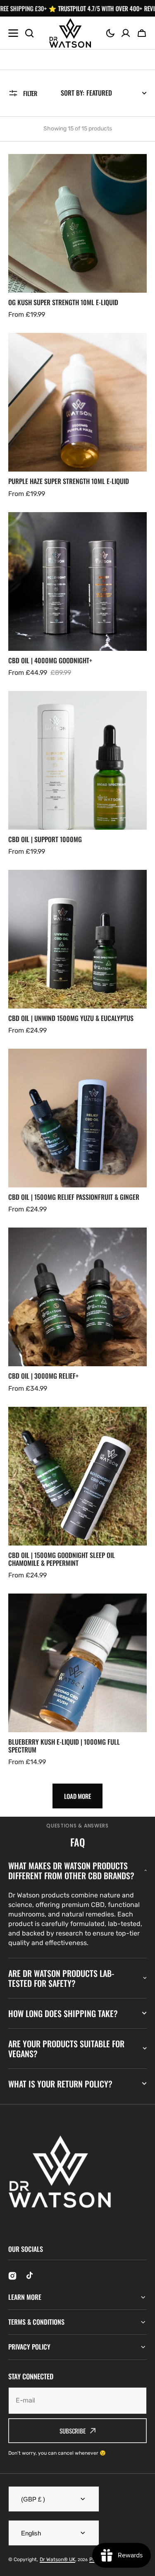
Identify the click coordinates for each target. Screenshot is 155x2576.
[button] (110, 33)
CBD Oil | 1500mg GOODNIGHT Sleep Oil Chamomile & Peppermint (62, 1559)
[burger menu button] (13, 33)
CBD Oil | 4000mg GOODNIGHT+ (50, 661)
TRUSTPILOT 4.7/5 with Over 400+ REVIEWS (91, 8)
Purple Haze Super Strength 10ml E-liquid (69, 481)
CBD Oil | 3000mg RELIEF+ (43, 1376)
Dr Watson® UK (57, 2559)
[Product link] (77, 237)
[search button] (29, 33)
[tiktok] (31, 2276)
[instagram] (12, 2276)
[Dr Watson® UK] (70, 33)
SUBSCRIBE (73, 2431)
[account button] (126, 33)
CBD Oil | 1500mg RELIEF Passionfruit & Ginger (74, 1197)
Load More (77, 1796)
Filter (30, 93)
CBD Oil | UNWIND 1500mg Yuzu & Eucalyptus (71, 1018)
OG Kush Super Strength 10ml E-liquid (63, 302)
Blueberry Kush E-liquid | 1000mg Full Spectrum (64, 1746)
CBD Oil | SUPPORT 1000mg (45, 839)
